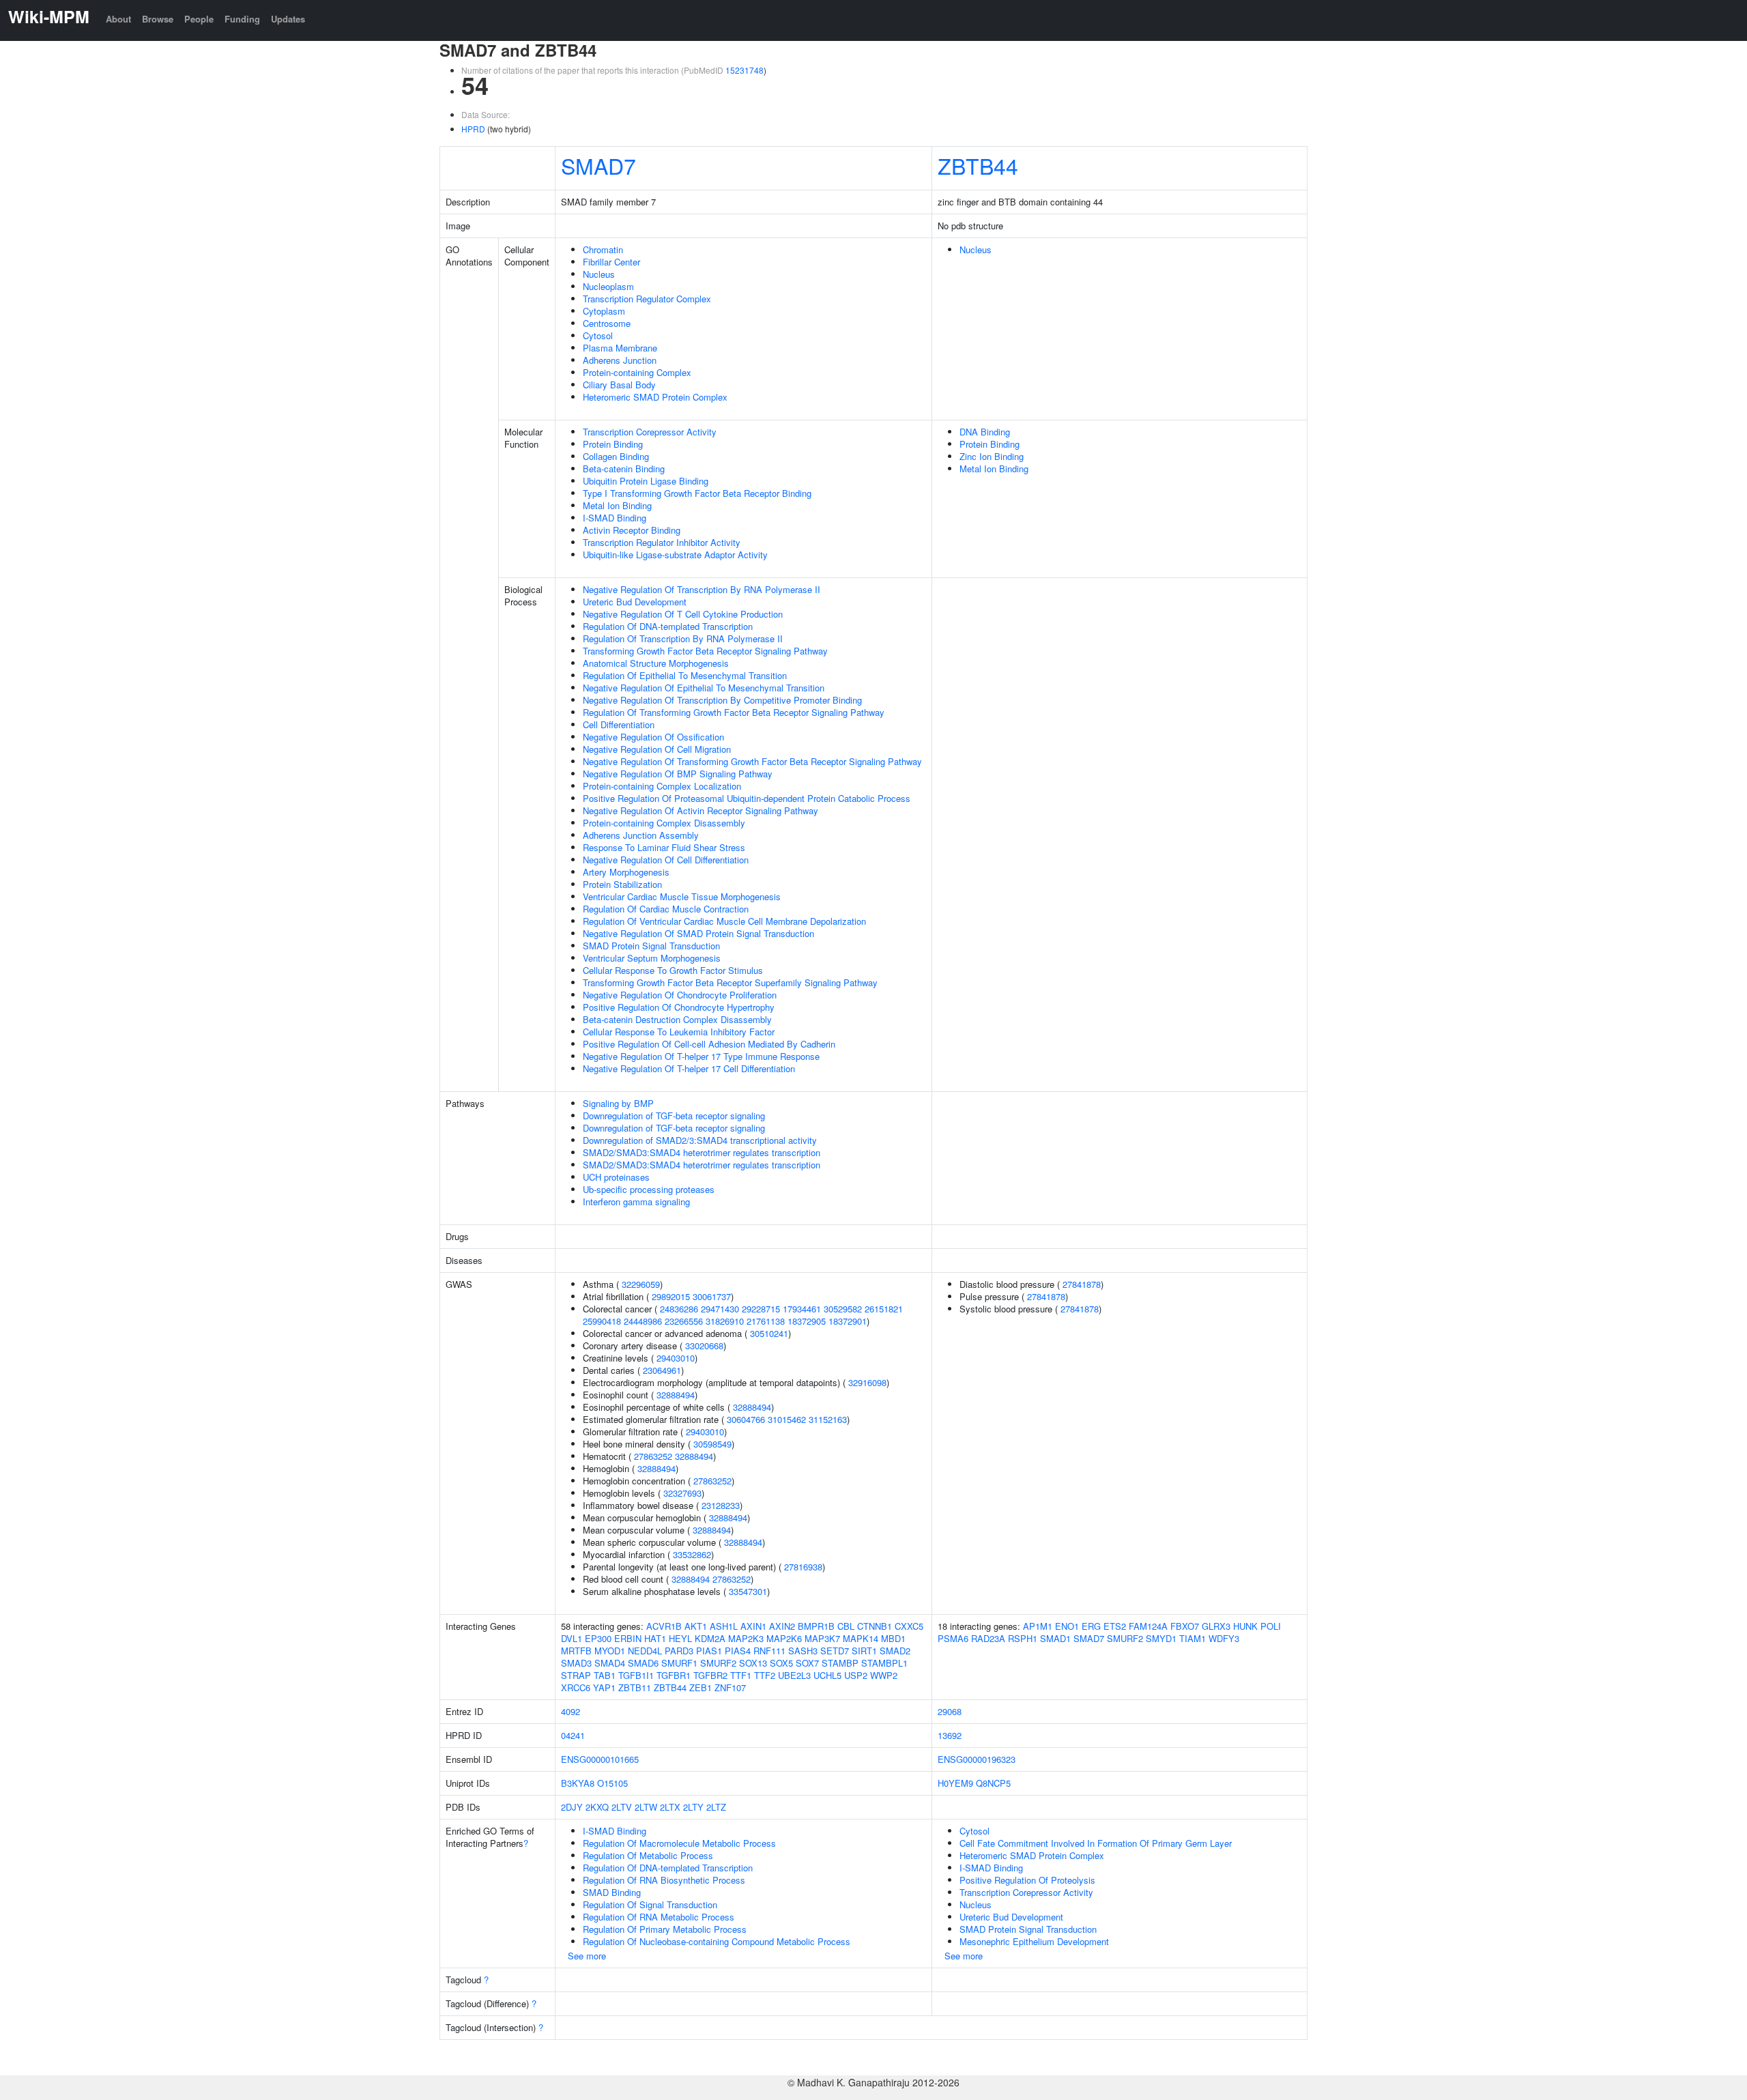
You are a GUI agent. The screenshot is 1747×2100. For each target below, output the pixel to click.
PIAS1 (709, 1651)
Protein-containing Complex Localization (662, 786)
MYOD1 (610, 1651)
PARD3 (679, 1651)
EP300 (598, 1638)
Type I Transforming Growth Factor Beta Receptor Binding (697, 493)
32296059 (641, 1284)
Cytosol (598, 335)
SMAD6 (643, 1663)
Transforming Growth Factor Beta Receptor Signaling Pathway (705, 651)
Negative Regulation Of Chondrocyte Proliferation (680, 995)
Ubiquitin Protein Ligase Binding (646, 481)
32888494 (676, 1395)
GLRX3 (1216, 1626)
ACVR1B (664, 1626)
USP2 (856, 1675)
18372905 (807, 1321)
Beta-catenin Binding (624, 469)
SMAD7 (598, 165)
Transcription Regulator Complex (647, 299)
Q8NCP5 (993, 1783)
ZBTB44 (978, 165)
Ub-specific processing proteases (649, 1189)
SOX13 (753, 1663)
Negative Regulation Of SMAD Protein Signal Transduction (698, 933)
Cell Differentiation (619, 724)
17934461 (802, 1309)
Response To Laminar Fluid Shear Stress (664, 847)
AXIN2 (782, 1626)
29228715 (761, 1309)
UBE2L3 (794, 1675)
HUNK (1245, 1626)
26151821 (884, 1309)
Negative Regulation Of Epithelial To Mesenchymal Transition (704, 688)
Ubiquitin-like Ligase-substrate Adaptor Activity (675, 555)
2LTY (693, 1807)
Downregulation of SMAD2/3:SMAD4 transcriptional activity (700, 1140)
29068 (950, 1711)
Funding (242, 19)
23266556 (684, 1321)
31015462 (787, 1419)
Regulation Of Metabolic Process (648, 1855)
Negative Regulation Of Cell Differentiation (666, 860)
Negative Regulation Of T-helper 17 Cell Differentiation (689, 1068)
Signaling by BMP (618, 1103)
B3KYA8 (578, 1783)
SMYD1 (1161, 1638)
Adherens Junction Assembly (641, 835)
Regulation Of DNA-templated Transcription (668, 626)
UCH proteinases (616, 1177)
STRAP (576, 1675)
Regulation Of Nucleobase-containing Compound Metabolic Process (717, 1941)
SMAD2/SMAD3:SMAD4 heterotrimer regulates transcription (702, 1152)
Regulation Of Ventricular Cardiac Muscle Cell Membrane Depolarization (724, 921)
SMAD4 (610, 1663)
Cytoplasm (604, 311)
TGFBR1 (674, 1675)
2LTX (670, 1807)
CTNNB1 (875, 1626)
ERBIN (628, 1638)
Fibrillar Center (611, 262)
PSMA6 (953, 1638)
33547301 (748, 1591)
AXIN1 (753, 1626)
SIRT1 (864, 1651)
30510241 (769, 1333)
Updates (288, 19)
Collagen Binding (616, 456)
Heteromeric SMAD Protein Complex (655, 397)
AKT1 (696, 1626)
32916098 (867, 1382)
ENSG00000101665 (600, 1759)
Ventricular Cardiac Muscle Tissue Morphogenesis (682, 896)
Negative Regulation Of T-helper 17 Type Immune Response (701, 1056)
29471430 (720, 1309)
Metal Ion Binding (617, 505)
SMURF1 (679, 1663)
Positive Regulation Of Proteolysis (1027, 1880)
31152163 (828, 1419)
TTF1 (741, 1675)
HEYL (680, 1638)
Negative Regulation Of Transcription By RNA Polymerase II (702, 589)
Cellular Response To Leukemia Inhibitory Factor (679, 1032)
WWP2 (884, 1675)
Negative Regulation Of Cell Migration (657, 749)
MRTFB (576, 1651)
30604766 (746, 1419)
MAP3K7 (822, 1638)
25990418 (602, 1321)
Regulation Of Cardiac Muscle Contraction (666, 909)
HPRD (473, 129)
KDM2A (710, 1638)
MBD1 (893, 1638)
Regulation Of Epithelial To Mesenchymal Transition (685, 675)
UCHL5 (827, 1675)
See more (587, 1956)
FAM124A (1148, 1626)
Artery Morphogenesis (626, 872)
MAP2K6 (784, 1638)
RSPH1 (1023, 1638)
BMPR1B (816, 1626)
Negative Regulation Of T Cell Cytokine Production (683, 614)
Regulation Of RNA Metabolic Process (659, 1917)
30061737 (712, 1296)
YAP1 (604, 1687)
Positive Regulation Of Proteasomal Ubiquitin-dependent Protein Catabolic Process (747, 798)
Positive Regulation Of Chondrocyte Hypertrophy (679, 1007)
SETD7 (835, 1651)
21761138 (766, 1321)
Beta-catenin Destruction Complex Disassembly (677, 1019)
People (199, 19)
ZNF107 (730, 1687)
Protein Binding (613, 444)
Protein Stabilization (622, 884)
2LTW (646, 1807)
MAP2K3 (746, 1638)
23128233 (721, 1505)
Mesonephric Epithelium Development (1034, 1941)
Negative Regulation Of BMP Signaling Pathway (678, 774)
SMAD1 (1055, 1638)
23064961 (662, 1370)
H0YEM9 (955, 1783)
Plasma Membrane (620, 348)
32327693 (682, 1493)
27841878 (1082, 1284)
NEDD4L (645, 1651)
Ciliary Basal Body (619, 385)
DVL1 (572, 1638)
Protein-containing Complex (637, 372)
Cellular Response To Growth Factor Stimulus (673, 970)
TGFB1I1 (636, 1675)
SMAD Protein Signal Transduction (651, 946)
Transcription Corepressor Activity (650, 432)
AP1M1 (1038, 1626)
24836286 (679, 1309)
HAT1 (655, 1638)
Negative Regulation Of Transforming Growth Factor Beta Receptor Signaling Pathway (752, 761)
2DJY (572, 1807)
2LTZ (716, 1807)
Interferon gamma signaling (636, 1202)
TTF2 (765, 1675)
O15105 (612, 1783)
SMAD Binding (612, 1892)
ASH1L (724, 1626)
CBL (846, 1626)
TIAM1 (1193, 1638)
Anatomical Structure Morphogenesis (656, 663)
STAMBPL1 (884, 1663)
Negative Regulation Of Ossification (653, 737)
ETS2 (1115, 1626)
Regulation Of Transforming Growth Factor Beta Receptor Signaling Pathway (734, 712)
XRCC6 (576, 1687)
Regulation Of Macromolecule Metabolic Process (679, 1843)
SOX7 (807, 1663)
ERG (1091, 1626)
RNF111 (769, 1651)
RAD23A (988, 1638)
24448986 (643, 1321)
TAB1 (605, 1675)
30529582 (843, 1309)
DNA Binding (985, 432)
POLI (1271, 1626)
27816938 (803, 1567)
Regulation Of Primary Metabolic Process (665, 1929)
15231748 (745, 70)
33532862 (692, 1554)
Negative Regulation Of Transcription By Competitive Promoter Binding (722, 700)
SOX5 (781, 1663)
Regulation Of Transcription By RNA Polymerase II (683, 638)
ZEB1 (701, 1687)
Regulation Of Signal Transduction (650, 1904)
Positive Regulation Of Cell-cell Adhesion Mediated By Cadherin (709, 1044)
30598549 (712, 1444)
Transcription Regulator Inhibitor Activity (662, 542)
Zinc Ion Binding (992, 456)
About (118, 19)
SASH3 (803, 1651)
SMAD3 (576, 1663)
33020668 (704, 1346)
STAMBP (840, 1663)
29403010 (676, 1358)
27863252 (653, 1456)
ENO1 (1067, 1626)
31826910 (725, 1321)
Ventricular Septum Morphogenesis (652, 958)
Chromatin (603, 249)
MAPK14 (861, 1638)
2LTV (622, 1807)
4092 (571, 1711)
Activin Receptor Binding (632, 530)
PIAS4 (738, 1651)
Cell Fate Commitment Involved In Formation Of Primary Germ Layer (1096, 1843)
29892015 (671, 1296)
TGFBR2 (710, 1675)
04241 (573, 1735)
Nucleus (599, 274)
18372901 (848, 1321)
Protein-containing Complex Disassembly (664, 823)
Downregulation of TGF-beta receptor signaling (674, 1116)
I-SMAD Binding (615, 518)
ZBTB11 (635, 1687)
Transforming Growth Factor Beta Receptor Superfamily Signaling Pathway (730, 982)
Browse (158, 19)
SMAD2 (895, 1651)
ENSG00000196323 (977, 1759)
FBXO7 (1185, 1626)
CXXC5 (909, 1626)
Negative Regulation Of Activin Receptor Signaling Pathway (701, 810)
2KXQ (597, 1807)
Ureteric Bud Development (635, 602)
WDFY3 (1224, 1638)
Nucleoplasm (608, 286)
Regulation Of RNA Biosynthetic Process (664, 1880)
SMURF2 (718, 1663)
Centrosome (607, 323)
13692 (950, 1735)
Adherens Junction (620, 360)
